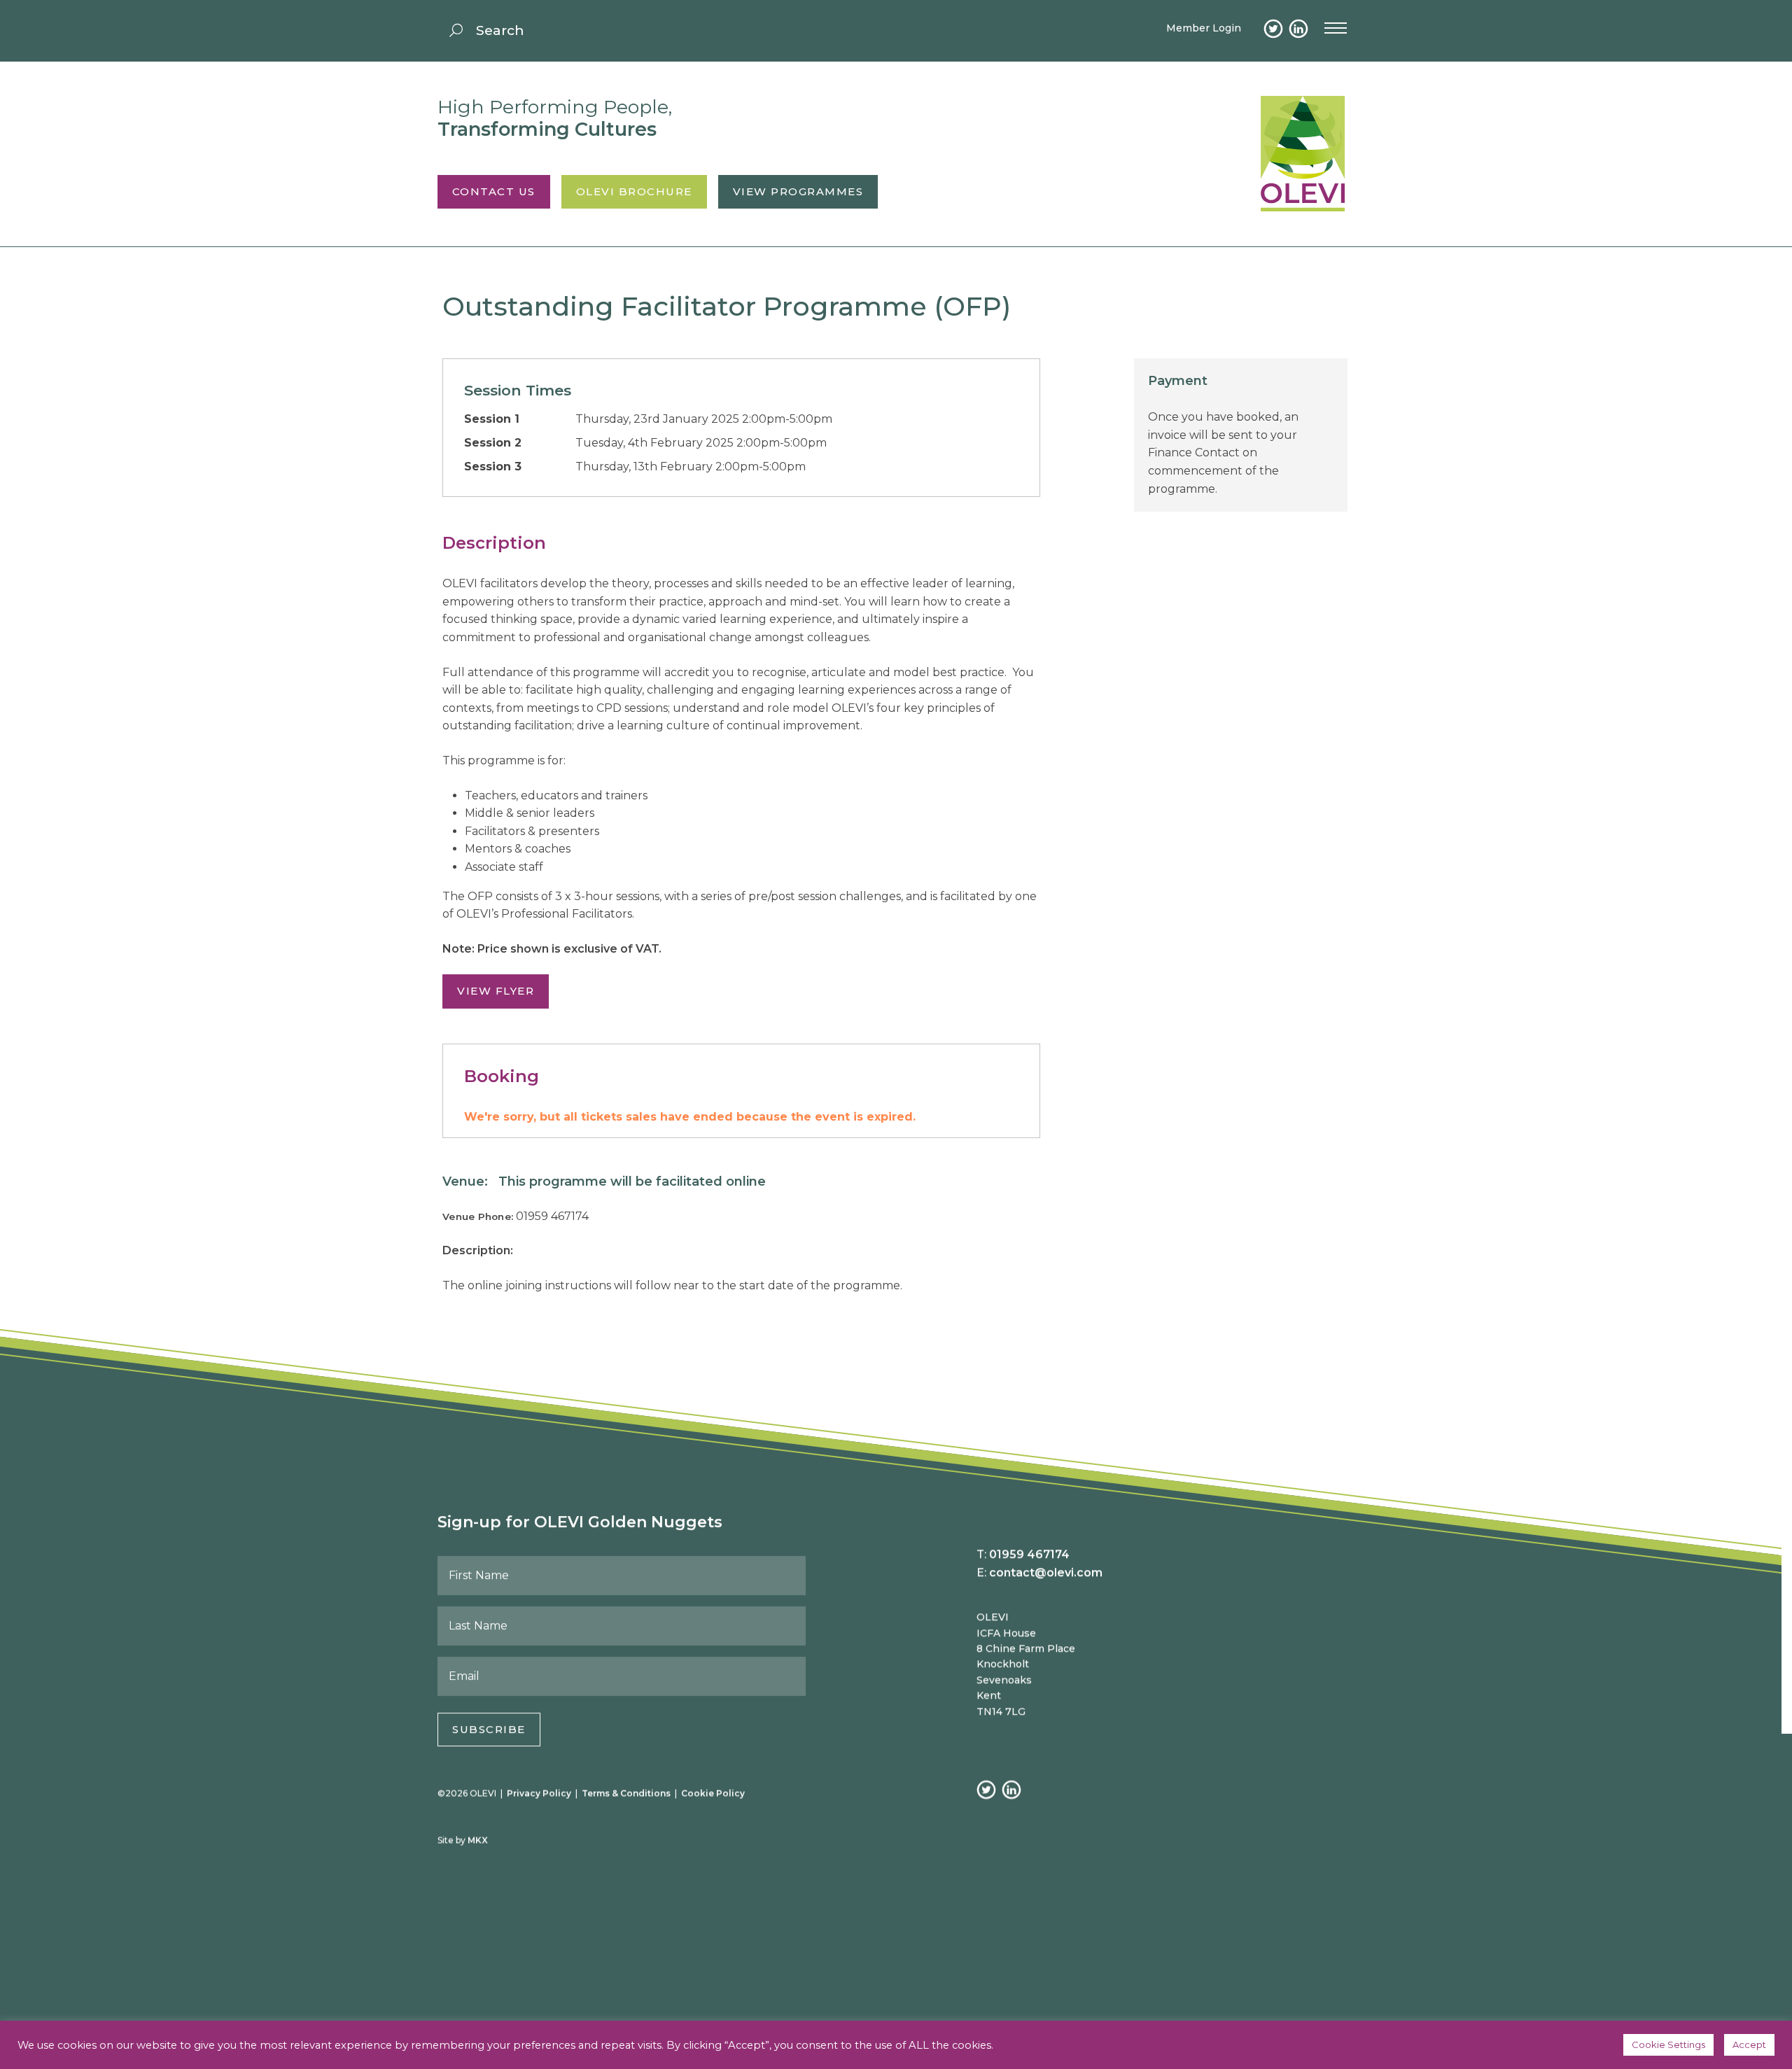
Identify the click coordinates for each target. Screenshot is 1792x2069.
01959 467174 (1029, 1554)
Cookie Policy (713, 1793)
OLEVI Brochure (634, 191)
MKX (478, 1840)
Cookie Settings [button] (1668, 2045)
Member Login (1204, 28)
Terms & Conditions (626, 1793)
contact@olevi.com (1046, 1572)
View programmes (798, 191)
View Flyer (496, 991)
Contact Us (494, 191)
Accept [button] (1749, 2045)
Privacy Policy (539, 1793)
